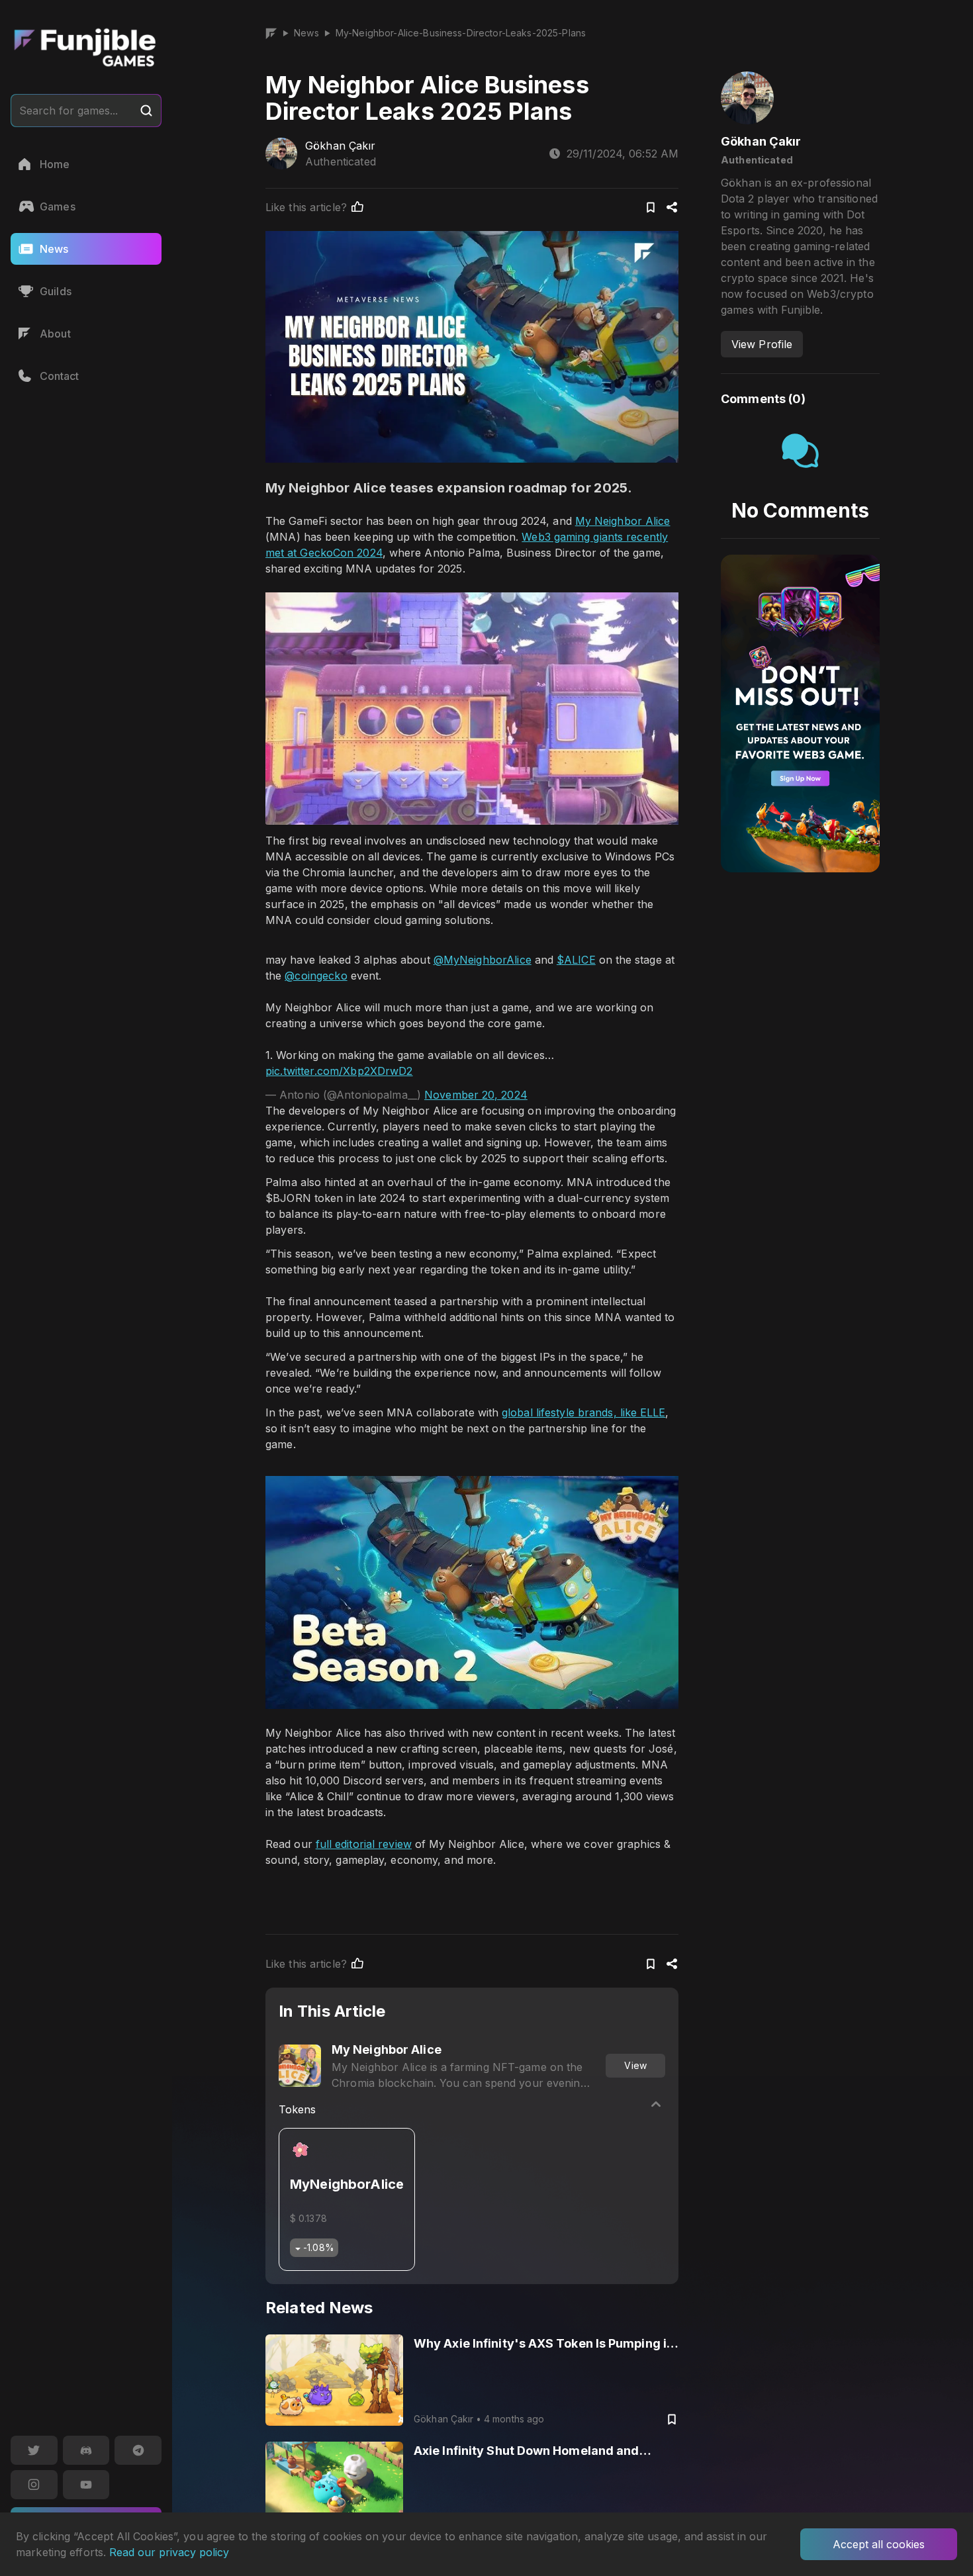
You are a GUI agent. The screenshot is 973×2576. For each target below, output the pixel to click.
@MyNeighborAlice (483, 960)
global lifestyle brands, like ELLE (584, 1412)
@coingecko (316, 976)
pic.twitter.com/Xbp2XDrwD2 (339, 1071)
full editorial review (364, 1844)
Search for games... (69, 111)
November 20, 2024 (476, 1095)
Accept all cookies (879, 2544)
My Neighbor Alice (623, 521)
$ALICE (576, 960)
